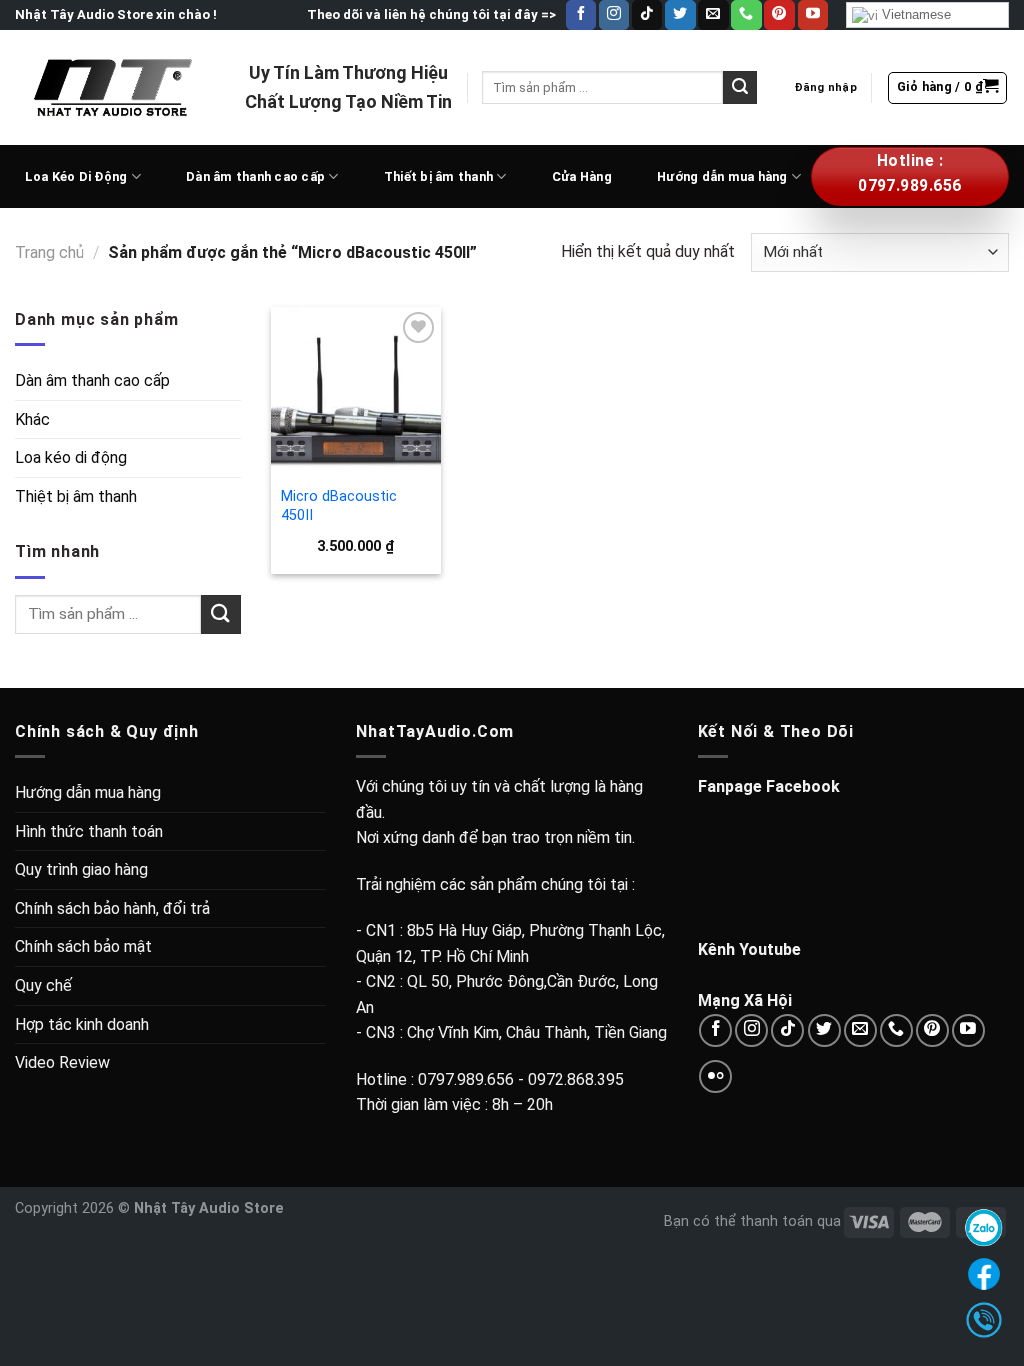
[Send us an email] (713, 15)
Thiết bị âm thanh (438, 176)
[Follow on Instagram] (614, 15)
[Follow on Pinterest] (779, 15)
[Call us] (746, 15)
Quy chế (43, 985)
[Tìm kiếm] (740, 88)
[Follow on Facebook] (581, 15)
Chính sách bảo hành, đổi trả (112, 908)
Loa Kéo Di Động (76, 176)
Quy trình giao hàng (81, 869)
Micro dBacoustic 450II (339, 506)
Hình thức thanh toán (89, 831)
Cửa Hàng (582, 176)
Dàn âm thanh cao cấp (255, 176)
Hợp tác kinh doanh (82, 1024)
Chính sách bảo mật (83, 946)
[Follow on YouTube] (813, 15)
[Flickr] (715, 1076)
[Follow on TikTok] (647, 15)
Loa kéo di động (71, 457)
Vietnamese (914, 14)
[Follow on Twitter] (680, 15)
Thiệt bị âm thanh (76, 496)
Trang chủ (49, 252)
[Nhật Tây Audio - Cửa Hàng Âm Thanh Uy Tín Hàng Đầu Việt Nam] (115, 87)
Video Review (62, 1062)
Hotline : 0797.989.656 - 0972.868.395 (490, 1079)
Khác (32, 419)
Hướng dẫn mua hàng (722, 176)
